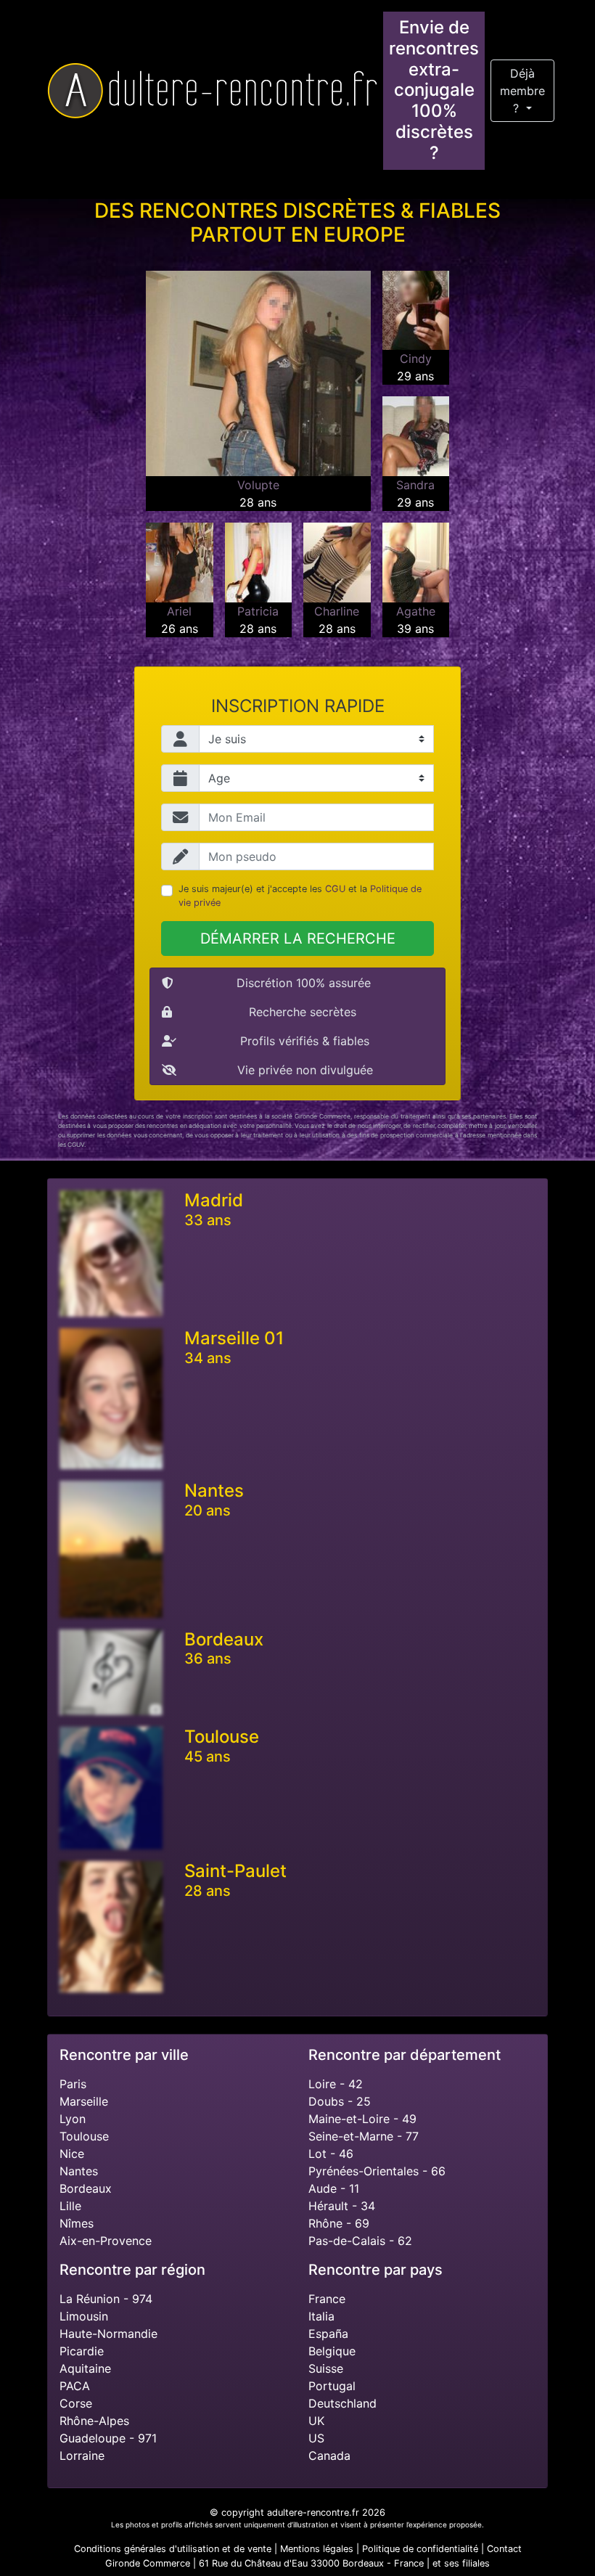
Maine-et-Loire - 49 (362, 2119)
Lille (70, 2206)
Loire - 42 (336, 2084)
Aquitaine (85, 2368)
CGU (335, 889)
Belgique (332, 2351)
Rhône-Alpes (94, 2421)
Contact (504, 2549)
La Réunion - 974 (106, 2299)
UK (316, 2421)
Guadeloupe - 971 (108, 2438)
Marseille (84, 2101)
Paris (73, 2084)
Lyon (73, 2119)
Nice (72, 2154)
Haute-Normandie (108, 2334)
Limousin (84, 2316)
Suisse (326, 2368)
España (328, 2334)
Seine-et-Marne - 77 (364, 2136)
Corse (76, 2403)
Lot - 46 (331, 2154)
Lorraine (82, 2456)
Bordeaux (86, 2188)
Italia (321, 2316)
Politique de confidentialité (420, 2549)
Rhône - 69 (339, 2223)
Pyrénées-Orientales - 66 (377, 2171)
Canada (329, 2456)
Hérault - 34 (342, 2206)
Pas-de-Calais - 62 (360, 2241)
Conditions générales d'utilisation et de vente (173, 2549)
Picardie (82, 2351)
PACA (75, 2386)
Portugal (332, 2386)
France (327, 2299)
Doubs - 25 (340, 2101)
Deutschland (342, 2403)
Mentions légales (317, 2549)
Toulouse (84, 2136)
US (316, 2438)
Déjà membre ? (522, 91)
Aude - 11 (334, 2188)
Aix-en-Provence (106, 2241)
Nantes (79, 2171)
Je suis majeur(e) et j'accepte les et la (300, 896)
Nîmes (77, 2223)
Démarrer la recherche (298, 939)
